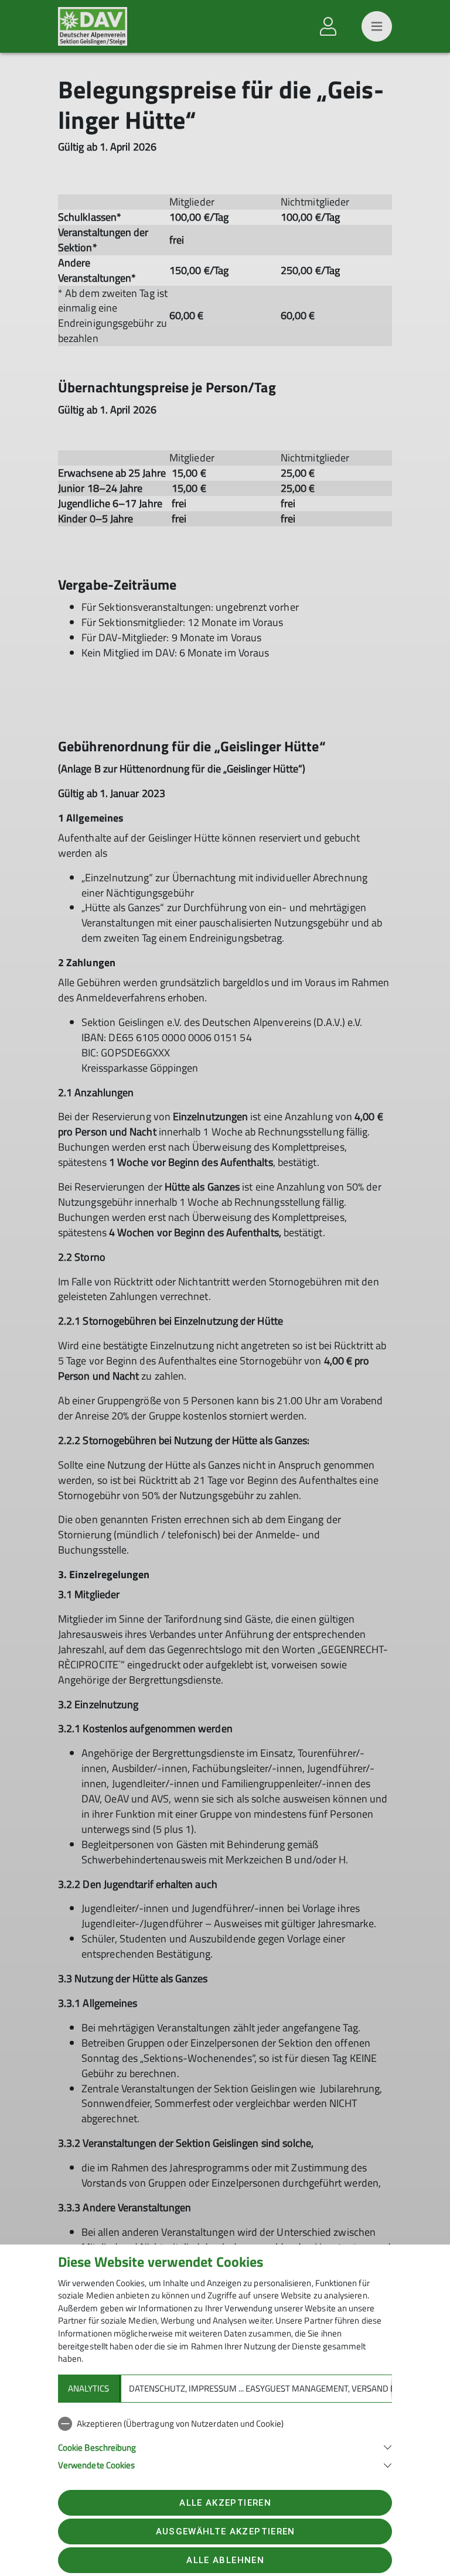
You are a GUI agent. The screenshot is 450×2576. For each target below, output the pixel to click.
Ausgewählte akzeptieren (226, 2531)
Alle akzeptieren (225, 2503)
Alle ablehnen (225, 2560)
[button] (225, 2446)
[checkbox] (225, 2424)
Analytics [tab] (88, 2388)
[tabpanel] (225, 2442)
